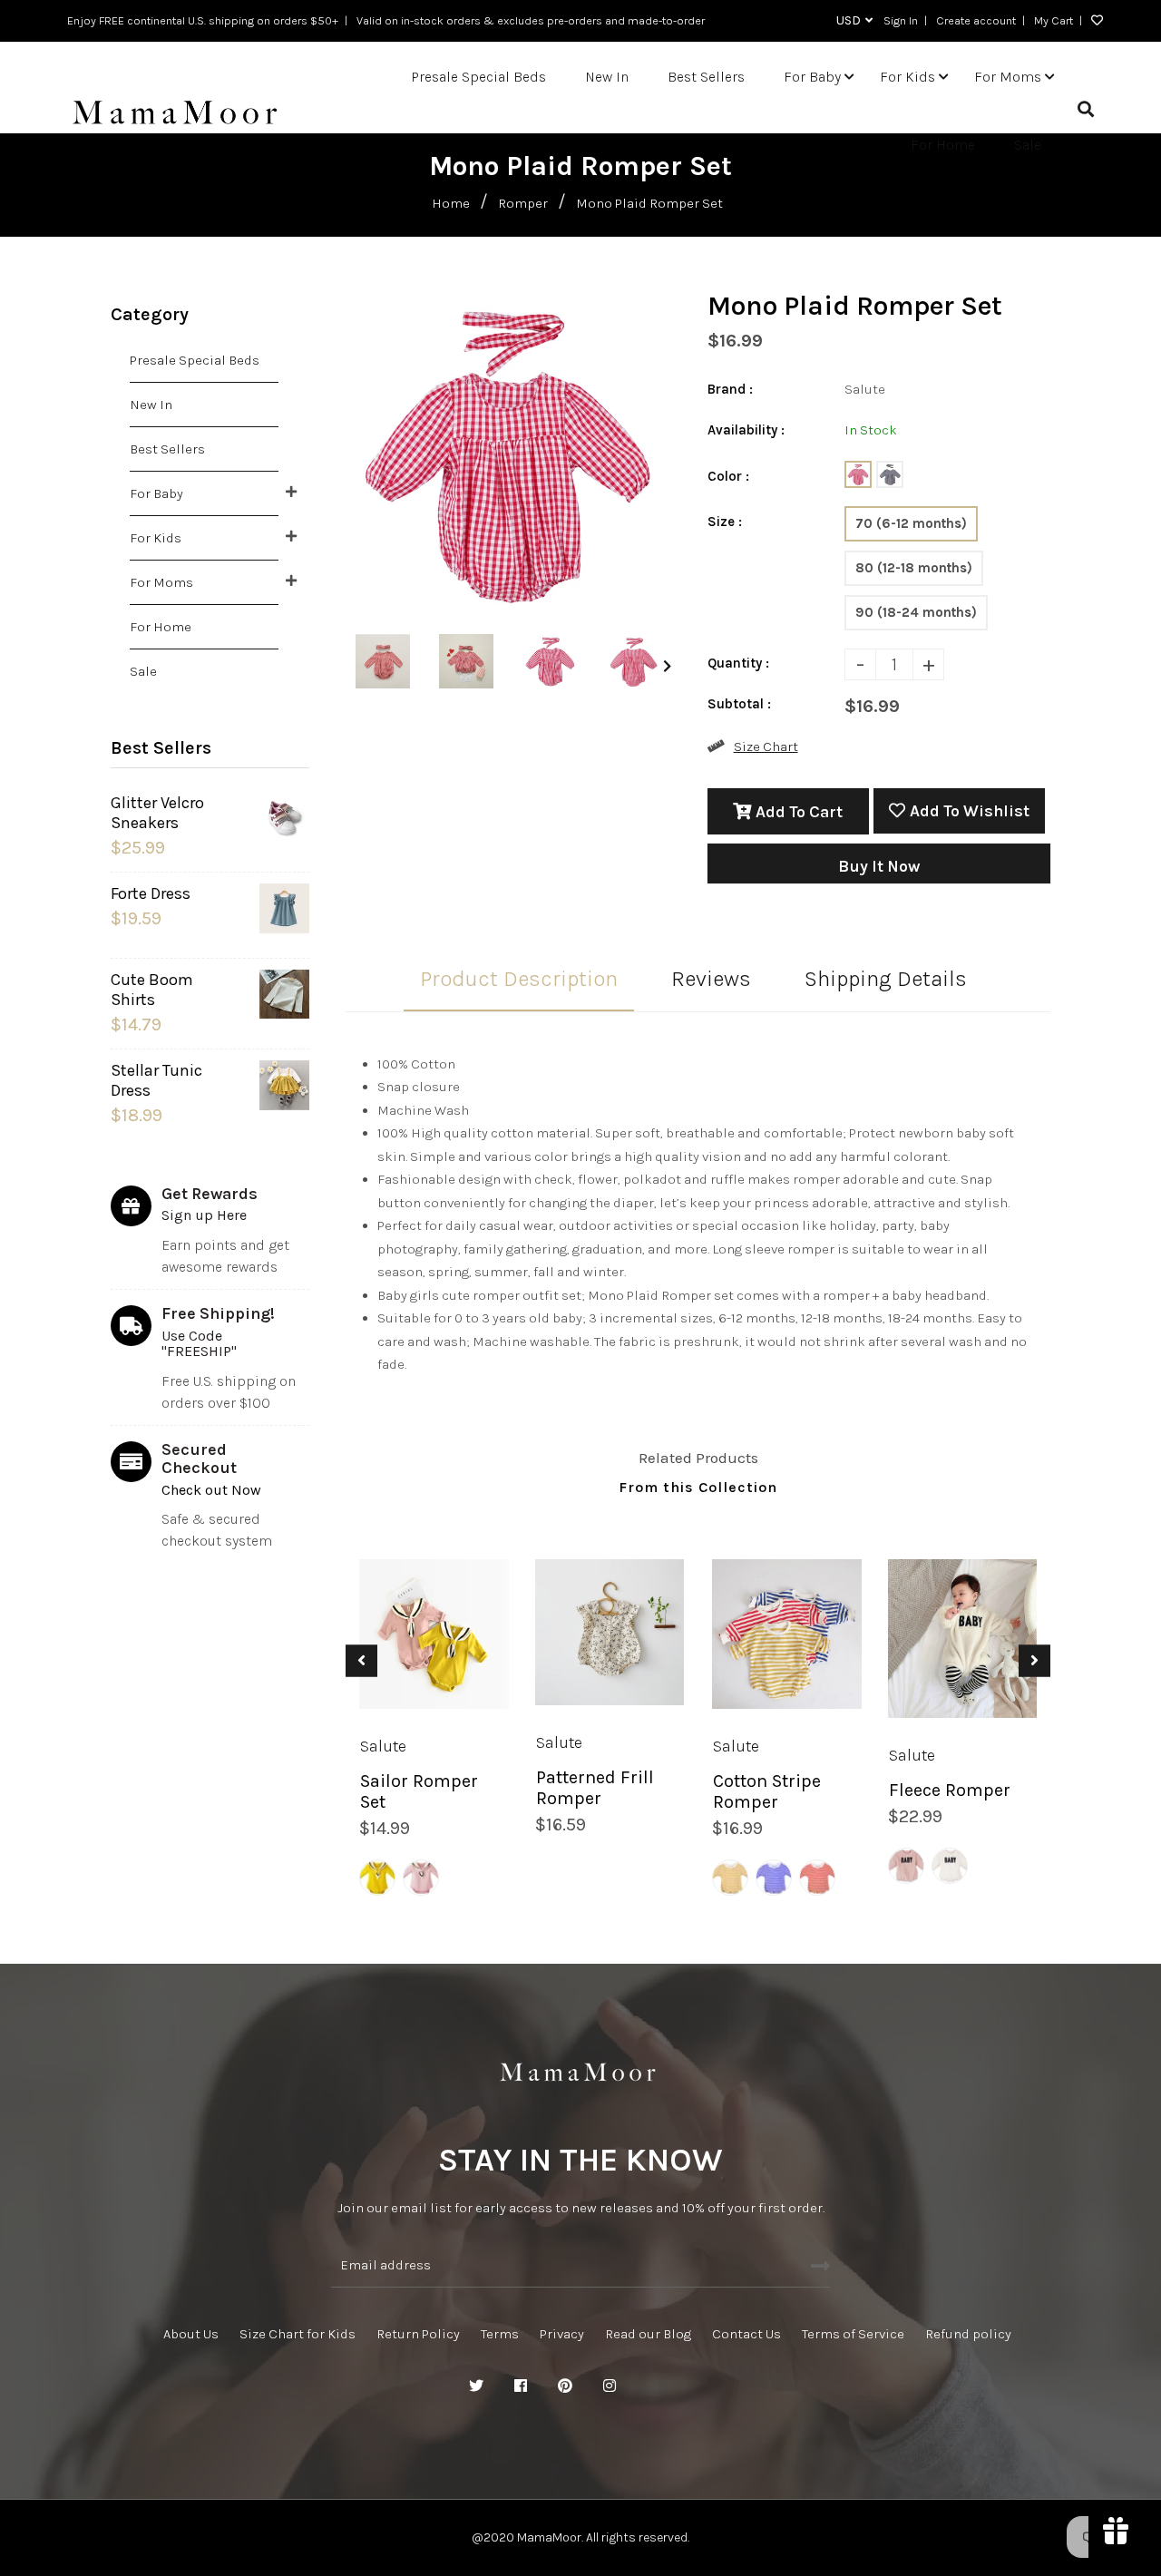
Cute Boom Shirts (152, 990)
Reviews (711, 979)
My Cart (1054, 20)
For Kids (156, 538)
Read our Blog (648, 2334)
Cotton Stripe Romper (767, 1791)
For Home (161, 627)
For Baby (156, 493)
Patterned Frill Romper (595, 1788)
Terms (500, 2334)
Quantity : (738, 663)
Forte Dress (151, 893)
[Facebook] (521, 2386)
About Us (191, 2334)
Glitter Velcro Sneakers (157, 813)
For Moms (161, 582)
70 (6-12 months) (911, 523)
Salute (383, 1745)
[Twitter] (476, 2386)
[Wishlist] (1093, 21)
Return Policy (418, 2334)
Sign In (901, 20)
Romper (523, 203)
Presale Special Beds (195, 360)
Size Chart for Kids (298, 2334)
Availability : (746, 430)
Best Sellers (167, 449)
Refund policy (968, 2334)
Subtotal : (739, 704)
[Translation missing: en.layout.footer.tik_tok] (698, 2386)
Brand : (730, 389)
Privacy (562, 2334)
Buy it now (879, 866)
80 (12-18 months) (914, 568)
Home (451, 203)
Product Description (519, 979)
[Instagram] (610, 2386)
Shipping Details (886, 979)
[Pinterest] (565, 2386)
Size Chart (766, 746)
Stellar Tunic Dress (156, 1080)
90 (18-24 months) (916, 612)
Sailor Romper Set (419, 1791)
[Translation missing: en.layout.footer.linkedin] (654, 2386)
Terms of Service (853, 2334)
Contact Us (746, 2334)
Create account (976, 20)
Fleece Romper (950, 1790)
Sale (143, 671)
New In (151, 405)
